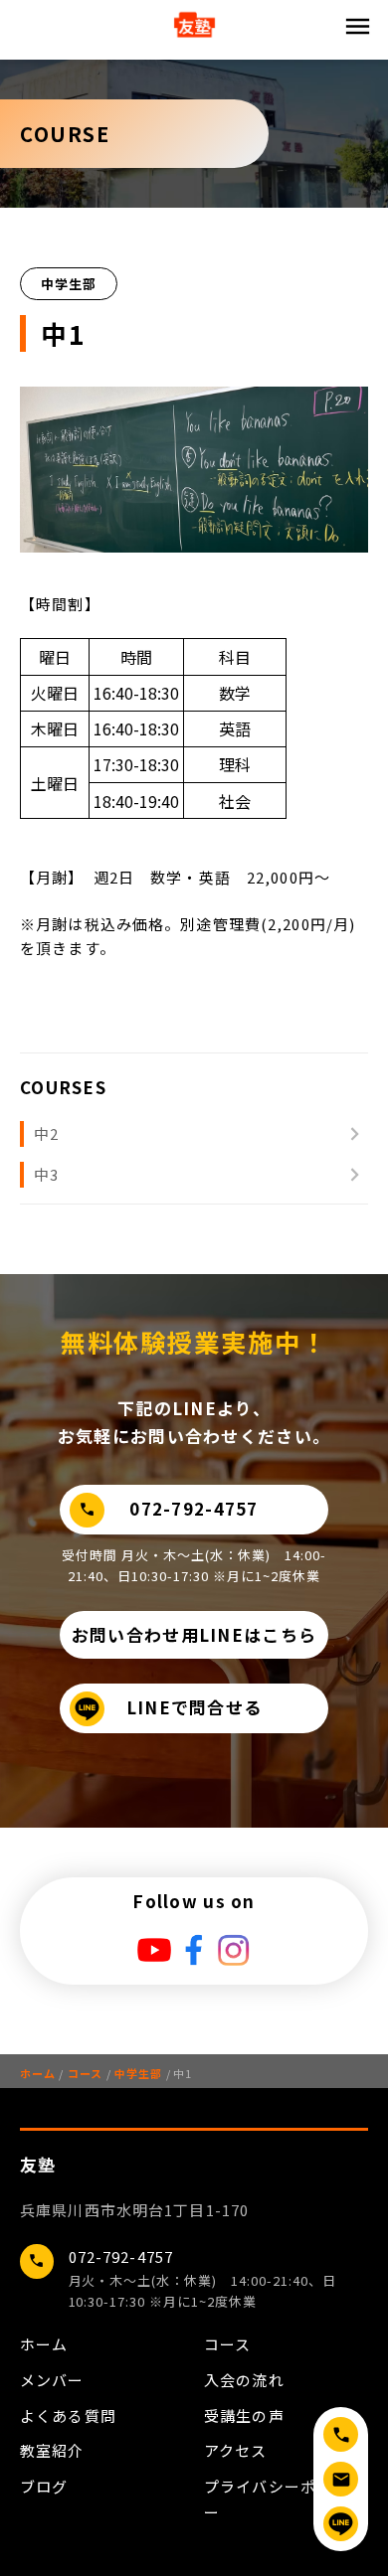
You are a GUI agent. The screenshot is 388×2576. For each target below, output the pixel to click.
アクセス (236, 2450)
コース (80, 2073)
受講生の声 (244, 2415)
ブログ (44, 2486)
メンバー (52, 2380)
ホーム (37, 2073)
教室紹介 (52, 2450)
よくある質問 (68, 2415)
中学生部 (134, 2073)
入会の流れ (244, 2380)
